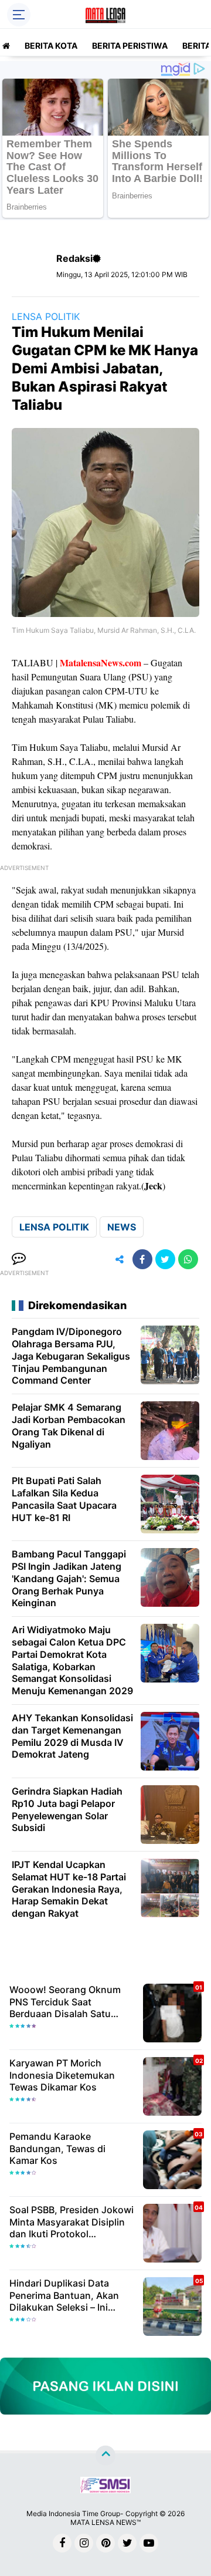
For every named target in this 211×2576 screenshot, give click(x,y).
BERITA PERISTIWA (130, 45)
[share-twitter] (165, 1259)
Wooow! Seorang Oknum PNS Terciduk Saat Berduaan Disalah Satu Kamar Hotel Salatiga (65, 2002)
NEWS (122, 1227)
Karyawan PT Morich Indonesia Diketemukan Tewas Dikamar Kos (62, 2075)
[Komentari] (19, 1259)
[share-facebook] (142, 1259)
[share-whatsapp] (188, 1259)
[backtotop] (105, 2455)
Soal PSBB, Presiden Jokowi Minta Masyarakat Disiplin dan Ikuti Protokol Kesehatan (72, 2222)
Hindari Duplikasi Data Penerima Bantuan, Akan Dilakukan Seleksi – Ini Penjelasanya (64, 2295)
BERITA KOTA (51, 45)
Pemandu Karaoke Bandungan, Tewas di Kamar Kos (57, 2149)
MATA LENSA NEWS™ (105, 2522)
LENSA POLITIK (46, 316)
